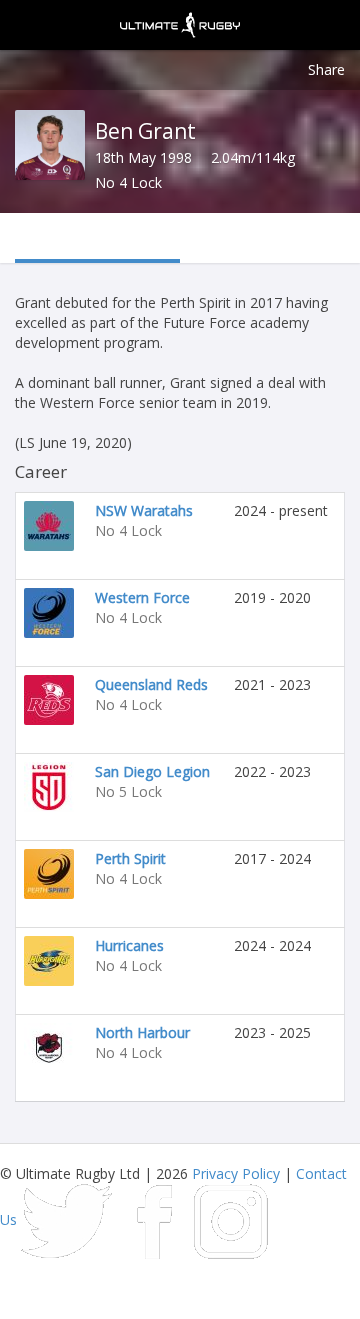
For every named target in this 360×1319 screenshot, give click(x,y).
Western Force (142, 597)
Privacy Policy (236, 1173)
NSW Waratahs (144, 510)
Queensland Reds (151, 684)
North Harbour (142, 1032)
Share (326, 69)
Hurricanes (129, 945)
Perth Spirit (130, 858)
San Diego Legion (152, 771)
